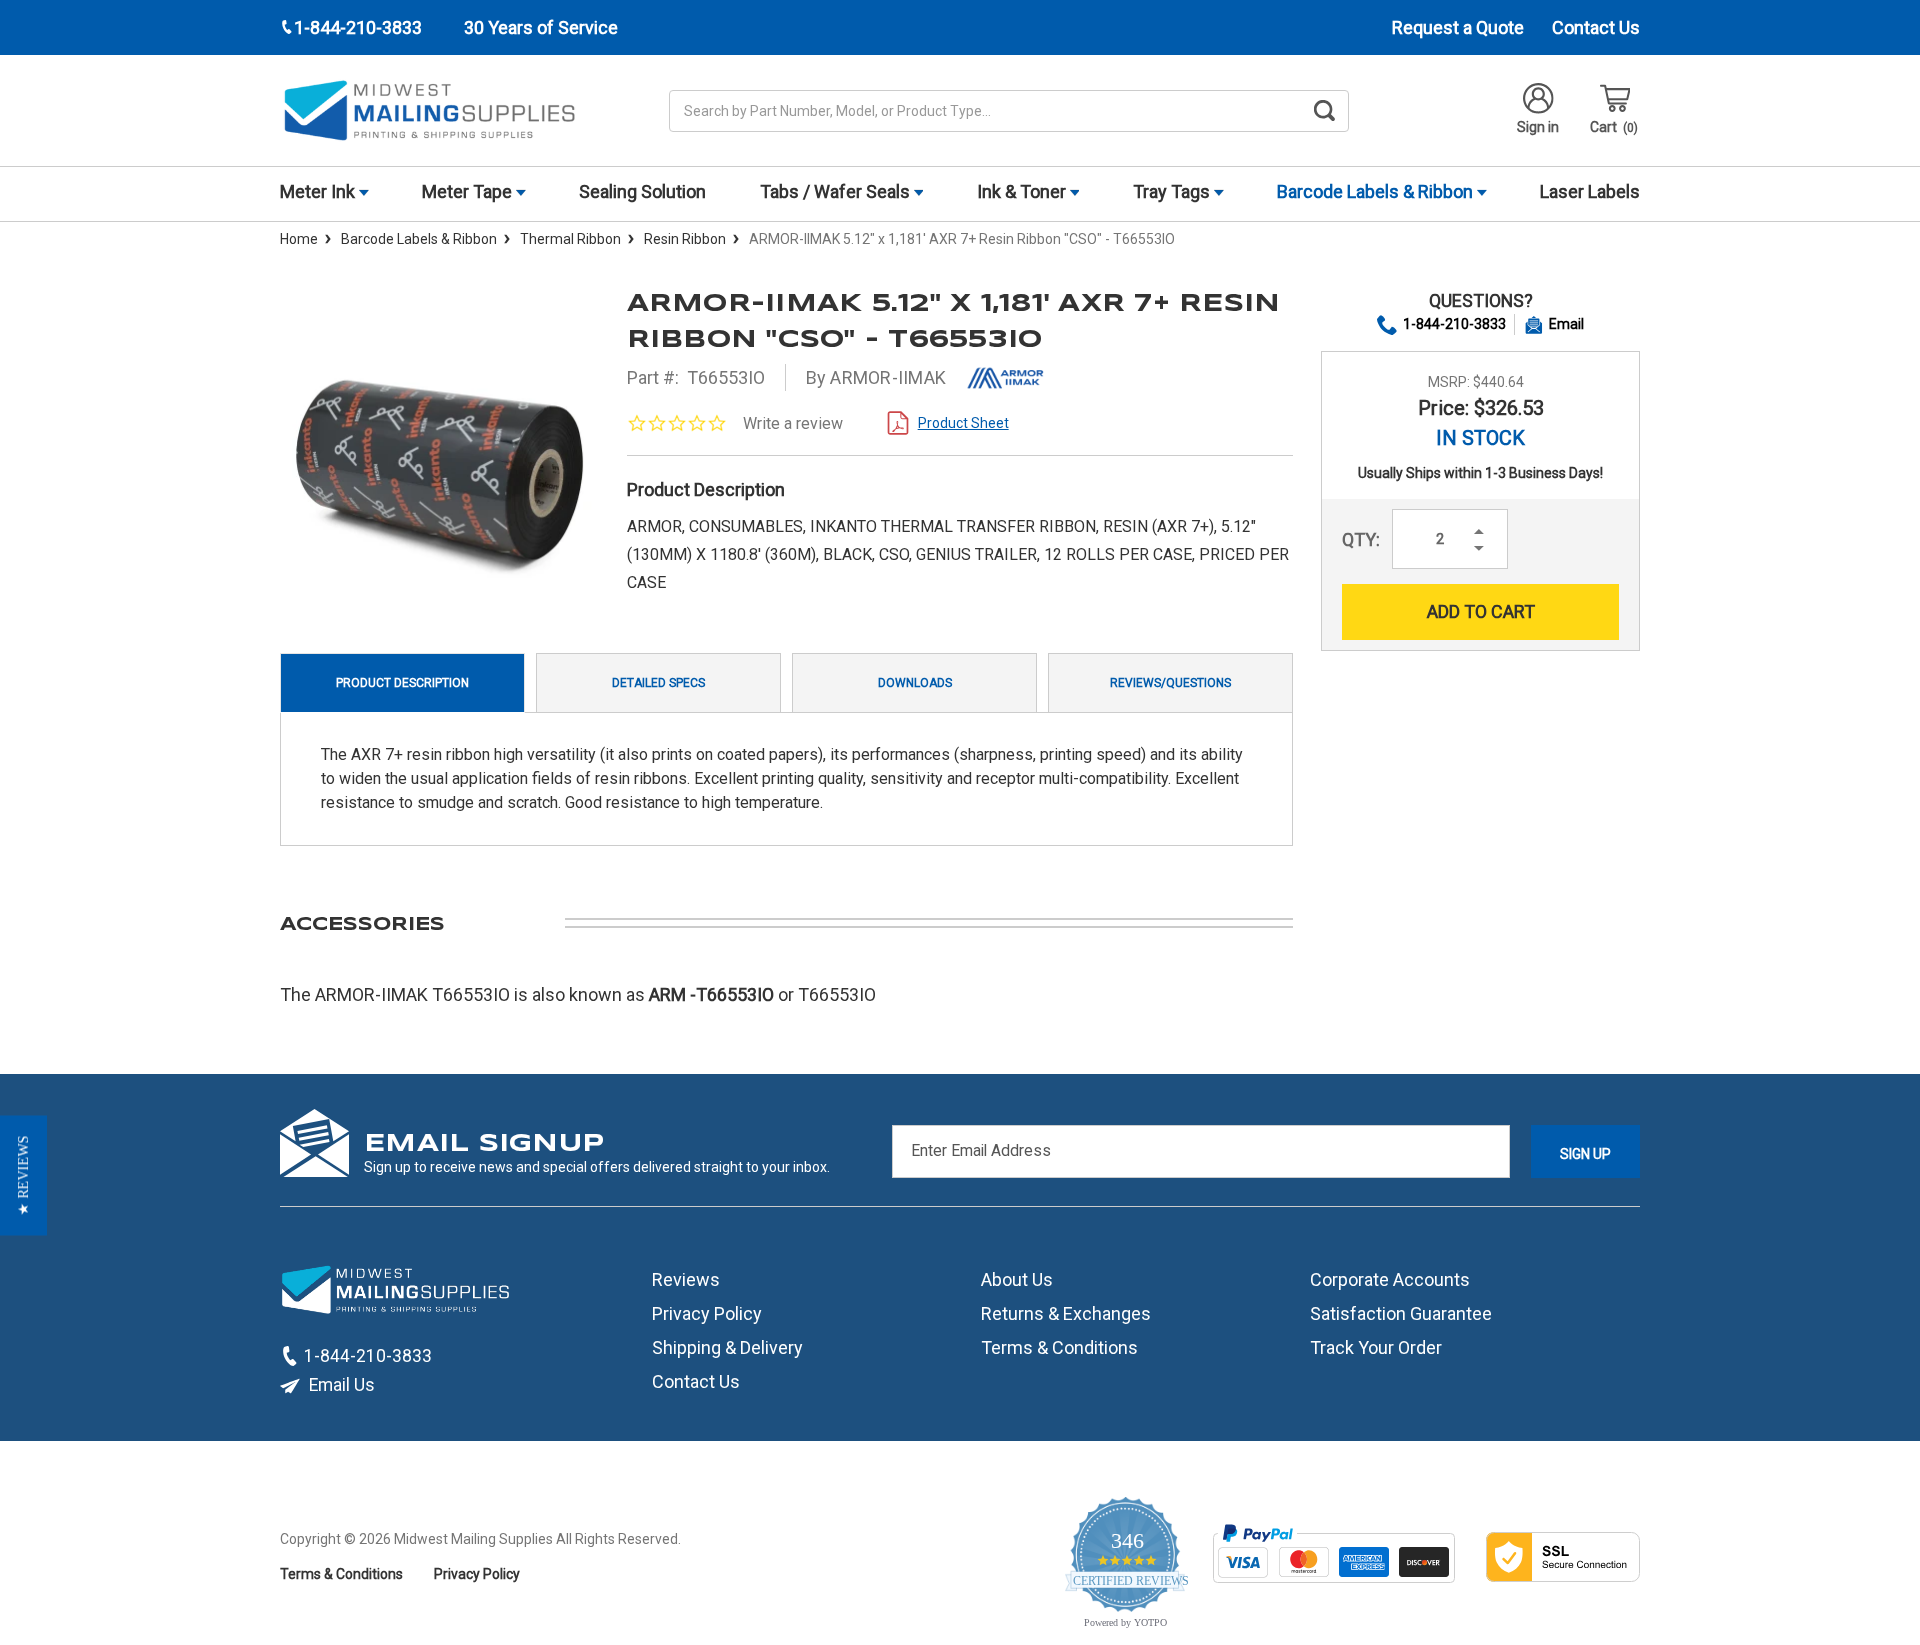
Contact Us (1596, 27)
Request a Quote (1458, 27)
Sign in (1538, 127)
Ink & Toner (1023, 191)
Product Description (402, 683)
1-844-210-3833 (1454, 324)
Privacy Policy (707, 1313)
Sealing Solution (642, 191)
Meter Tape (469, 191)
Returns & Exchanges (1066, 1313)
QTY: (1361, 539)
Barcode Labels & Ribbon (1377, 191)
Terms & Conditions (1059, 1347)
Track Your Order (1376, 1347)
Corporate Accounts (1390, 1279)
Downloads (915, 683)
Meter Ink (319, 191)
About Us (1017, 1279)
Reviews (686, 1279)
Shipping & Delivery (727, 1347)
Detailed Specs (658, 683)
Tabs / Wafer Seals (837, 191)
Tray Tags (1173, 191)
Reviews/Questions (1170, 683)
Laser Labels (1590, 191)
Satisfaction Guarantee (1401, 1313)
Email (1566, 324)
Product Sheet (963, 423)
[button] (23, 1175)
